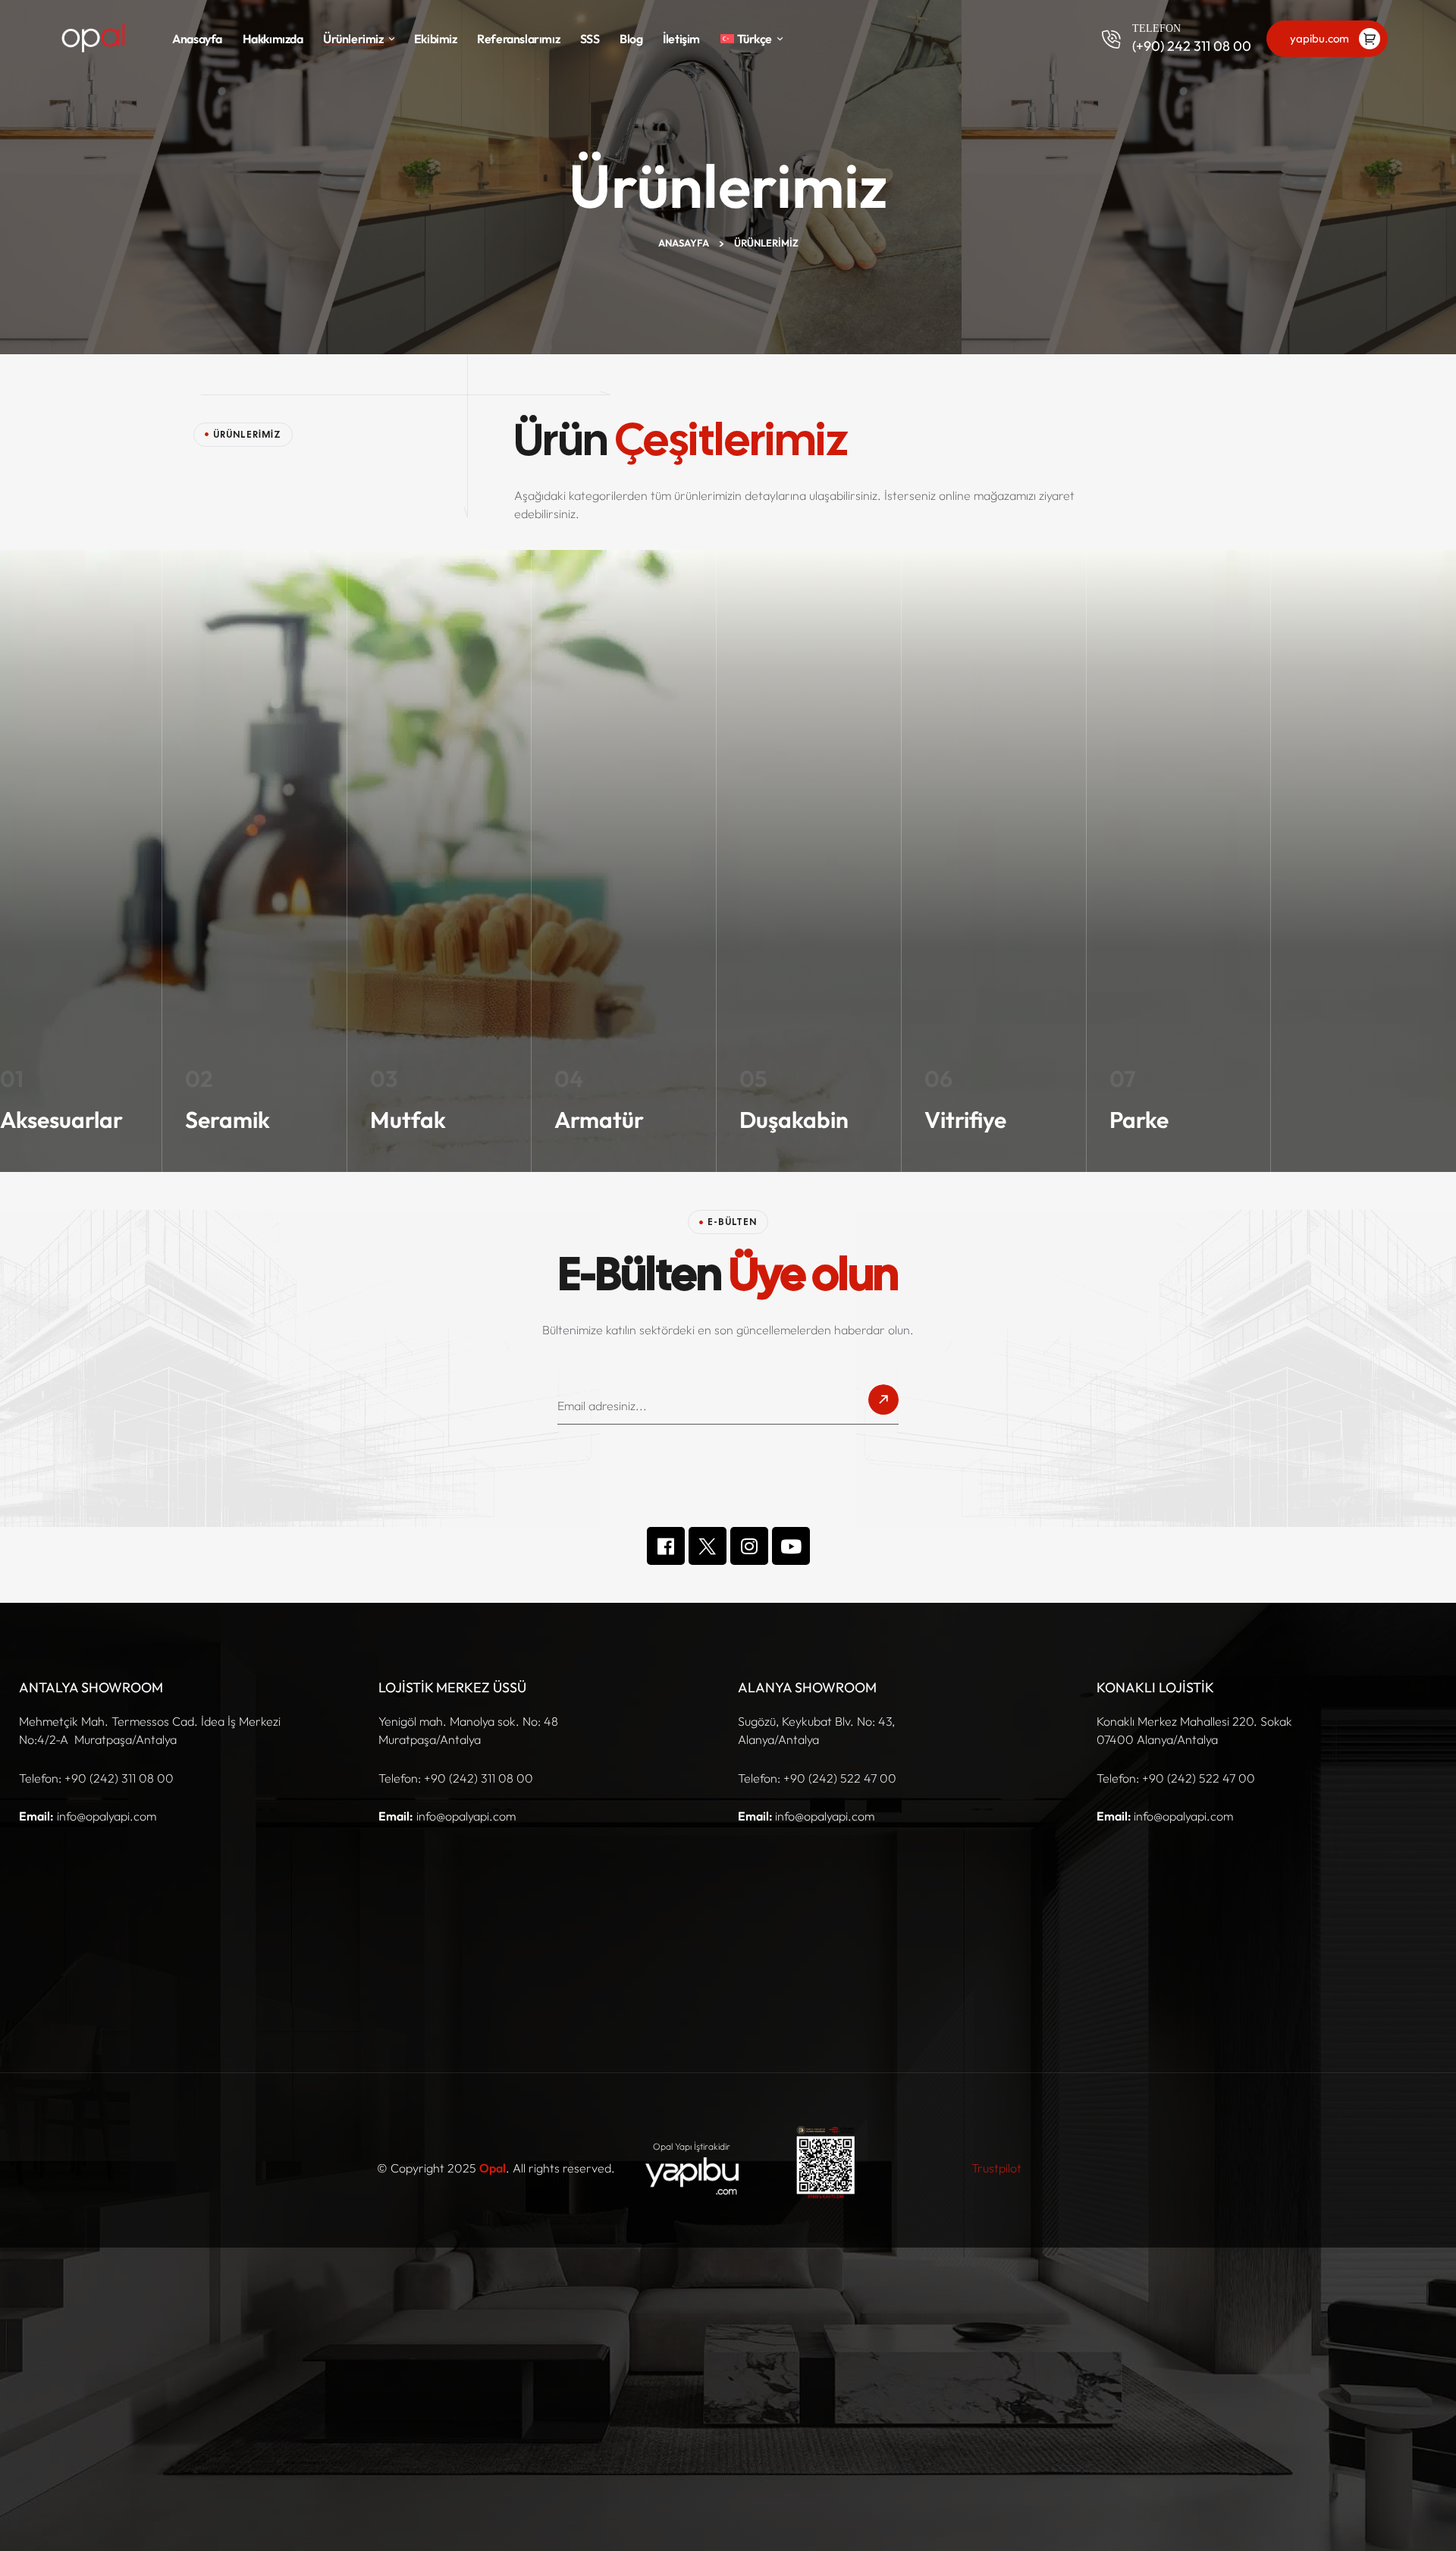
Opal (493, 2168)
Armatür (599, 1120)
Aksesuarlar (61, 1120)
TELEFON (1156, 28)
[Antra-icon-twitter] (708, 1546)
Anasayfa (684, 243)
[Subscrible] (883, 1404)
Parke (1139, 1120)
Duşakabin (794, 1120)
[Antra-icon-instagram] (749, 1546)
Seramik (227, 1120)
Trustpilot (996, 2168)
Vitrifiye (965, 1120)
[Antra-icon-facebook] (666, 1546)
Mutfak (408, 1120)
